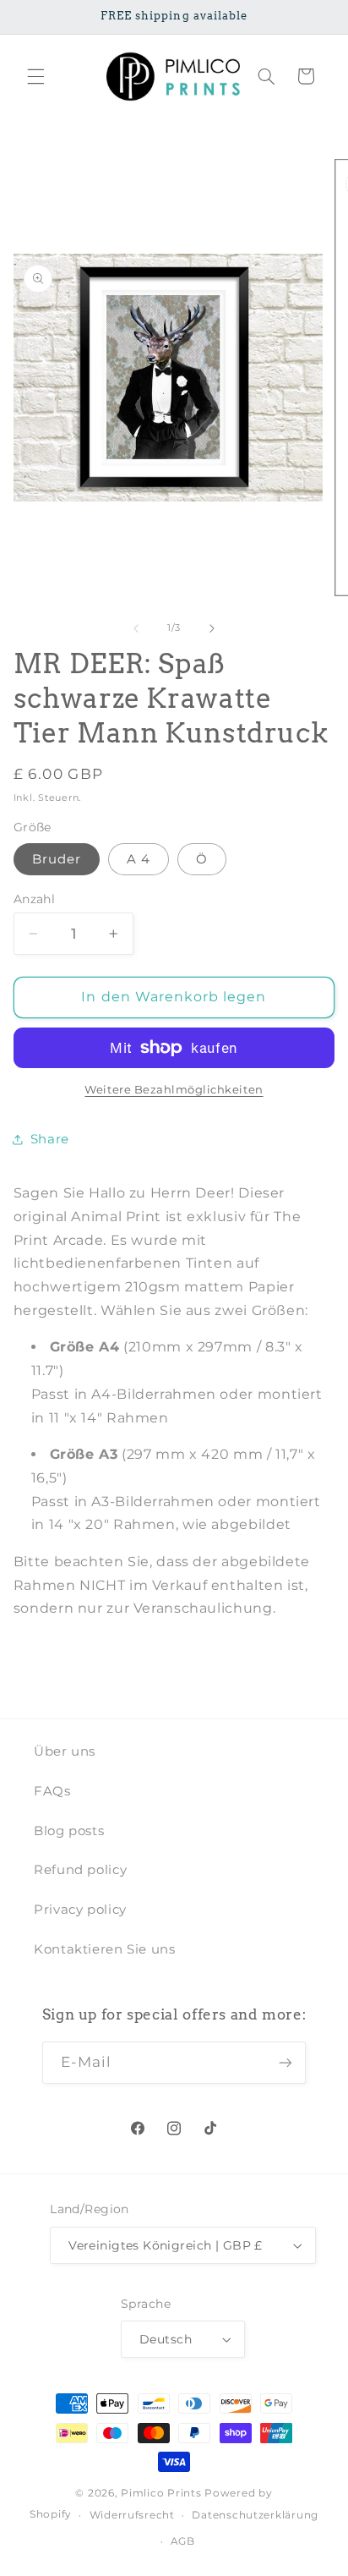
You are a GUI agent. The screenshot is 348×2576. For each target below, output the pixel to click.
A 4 (139, 859)
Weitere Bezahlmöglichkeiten (174, 1090)
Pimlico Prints (161, 2493)
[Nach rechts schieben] (212, 628)
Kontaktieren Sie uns (105, 1949)
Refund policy (80, 1870)
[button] (35, 76)
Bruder (57, 859)
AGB (183, 2541)
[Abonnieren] (285, 2062)
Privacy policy (80, 1910)
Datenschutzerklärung (255, 2515)
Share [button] (50, 1139)
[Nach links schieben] (136, 628)
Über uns (65, 1751)
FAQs (52, 1791)
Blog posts (69, 1831)
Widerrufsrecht (132, 2515)
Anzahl (35, 899)
